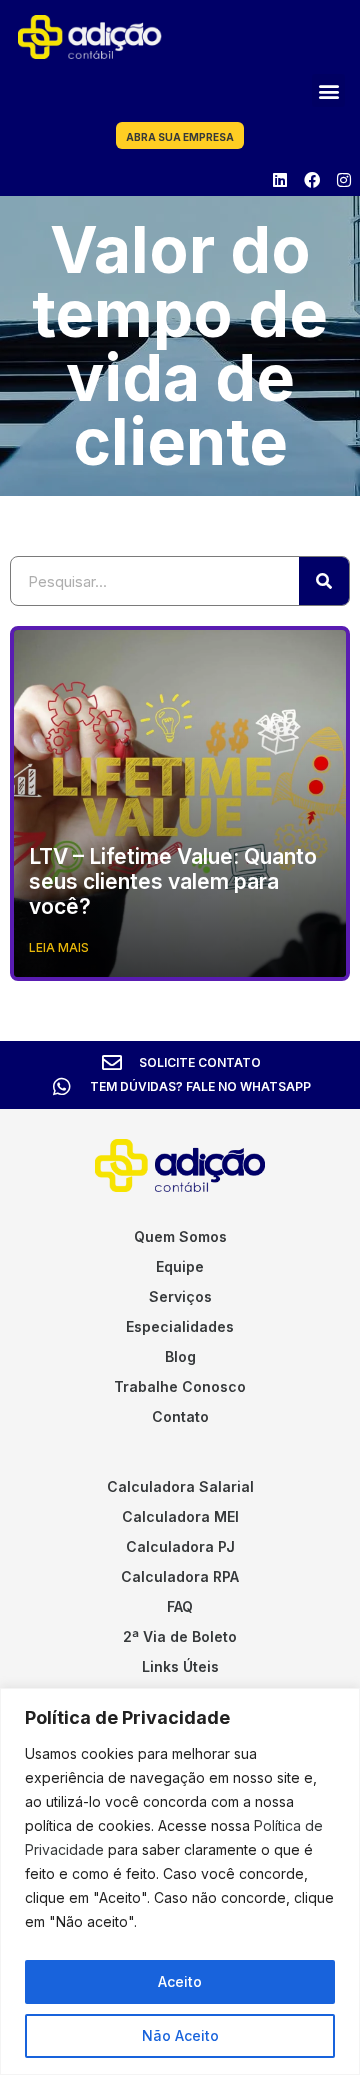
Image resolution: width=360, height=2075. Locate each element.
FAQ (180, 1606)
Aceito (180, 1981)
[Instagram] (344, 180)
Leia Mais (59, 947)
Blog (180, 1356)
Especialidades (180, 1326)
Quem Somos (180, 1236)
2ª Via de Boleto (180, 1636)
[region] (180, 1881)
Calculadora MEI (180, 1516)
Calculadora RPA (180, 1576)
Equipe (180, 1266)
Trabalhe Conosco (180, 1386)
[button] (328, 90)
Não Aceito (180, 2035)
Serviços (180, 1296)
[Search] (324, 581)
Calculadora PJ (180, 1546)
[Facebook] (312, 180)
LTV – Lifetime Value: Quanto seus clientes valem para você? (173, 881)
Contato (180, 1416)
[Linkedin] (280, 180)
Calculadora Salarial (180, 1486)
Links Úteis (180, 1666)
